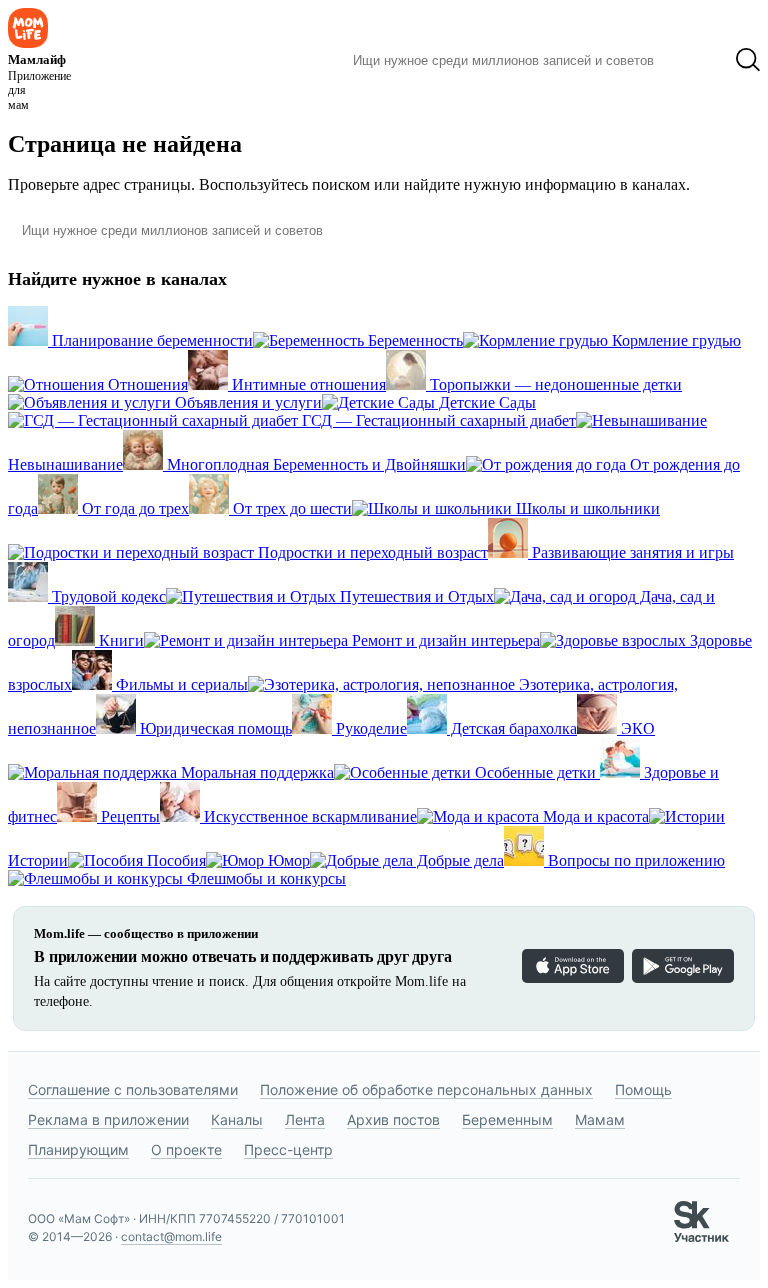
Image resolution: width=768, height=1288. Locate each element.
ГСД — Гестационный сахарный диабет (437, 420)
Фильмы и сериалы (180, 684)
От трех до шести (290, 508)
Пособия (174, 860)
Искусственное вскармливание (308, 816)
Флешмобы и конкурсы (264, 878)
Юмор (287, 860)
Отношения (146, 384)
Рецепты (128, 816)
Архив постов (393, 1119)
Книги (119, 640)
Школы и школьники (586, 508)
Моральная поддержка (255, 772)
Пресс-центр (288, 1149)
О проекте (186, 1149)
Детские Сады (485, 402)
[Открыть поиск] (748, 60)
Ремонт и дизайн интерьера (444, 640)
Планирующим (78, 1149)
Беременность (413, 340)
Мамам (600, 1119)
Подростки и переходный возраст (371, 552)
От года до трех (133, 508)
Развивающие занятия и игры (631, 552)
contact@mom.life (171, 1236)
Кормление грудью (674, 340)
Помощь (643, 1089)
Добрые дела (458, 860)
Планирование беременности (150, 340)
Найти (694, 60)
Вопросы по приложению (634, 860)
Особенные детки (535, 772)
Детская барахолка (512, 728)
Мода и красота (594, 816)
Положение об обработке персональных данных (426, 1089)
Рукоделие (369, 728)
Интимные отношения (307, 384)
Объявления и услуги (246, 402)
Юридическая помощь (214, 728)
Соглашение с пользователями (133, 1089)
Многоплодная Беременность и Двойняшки (314, 464)
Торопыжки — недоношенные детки (554, 384)
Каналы (237, 1119)
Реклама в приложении (108, 1119)
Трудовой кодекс (107, 596)
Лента (305, 1119)
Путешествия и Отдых (415, 596)
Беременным (507, 1119)
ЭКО (636, 728)
